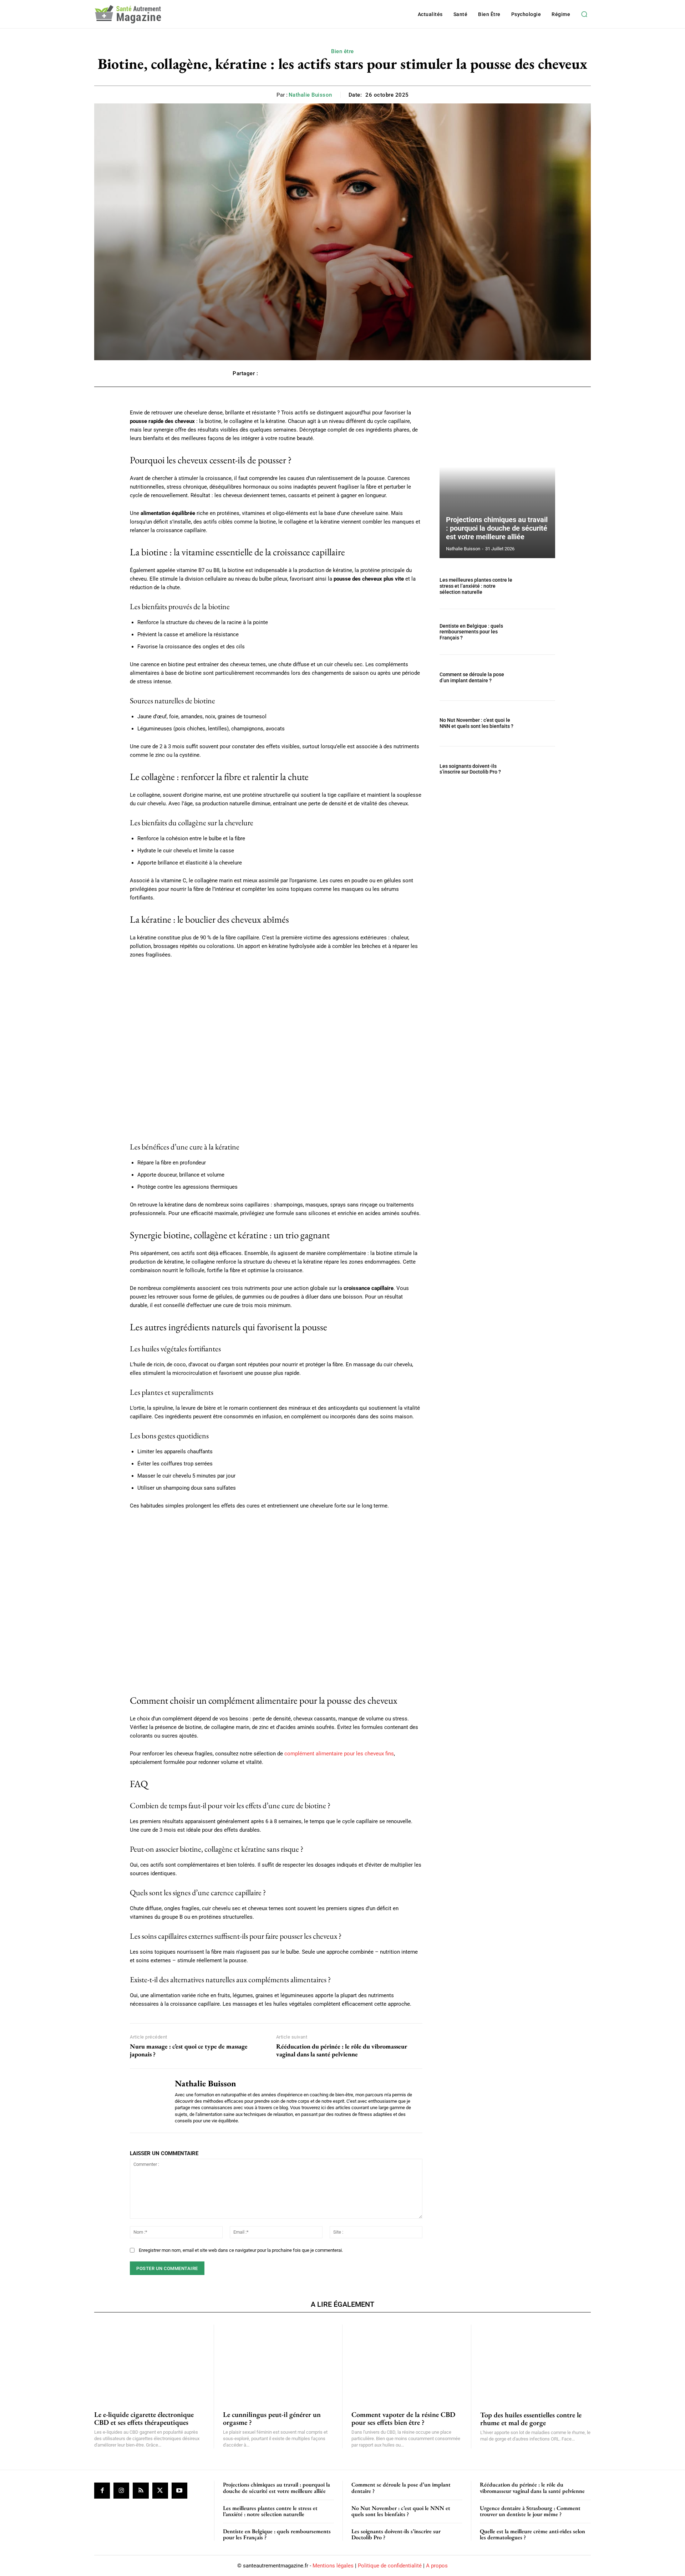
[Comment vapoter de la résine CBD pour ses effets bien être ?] (407, 2363)
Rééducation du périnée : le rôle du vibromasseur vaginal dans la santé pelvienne (342, 2050)
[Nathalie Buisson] (147, 2101)
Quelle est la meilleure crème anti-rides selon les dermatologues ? (532, 2534)
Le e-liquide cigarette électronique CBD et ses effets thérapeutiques (144, 2418)
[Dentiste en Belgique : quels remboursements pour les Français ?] (538, 632)
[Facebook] (102, 2490)
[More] (445, 373)
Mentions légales (333, 2566)
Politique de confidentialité (390, 2566)
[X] (160, 2490)
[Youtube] (179, 2490)
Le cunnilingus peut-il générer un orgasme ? (272, 2418)
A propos (437, 2566)
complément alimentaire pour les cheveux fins (339, 1754)
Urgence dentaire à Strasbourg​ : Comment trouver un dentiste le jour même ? (530, 2511)
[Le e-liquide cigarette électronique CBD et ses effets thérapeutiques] (149, 2363)
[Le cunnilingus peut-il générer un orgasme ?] (278, 2363)
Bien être (342, 51)
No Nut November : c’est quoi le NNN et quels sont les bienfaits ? (476, 723)
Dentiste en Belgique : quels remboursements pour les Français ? (471, 632)
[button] (584, 14)
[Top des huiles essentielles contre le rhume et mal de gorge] (536, 2363)
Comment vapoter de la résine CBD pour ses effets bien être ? (403, 2418)
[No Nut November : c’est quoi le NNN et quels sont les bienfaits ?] (538, 723)
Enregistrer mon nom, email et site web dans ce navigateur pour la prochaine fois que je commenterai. (241, 2250)
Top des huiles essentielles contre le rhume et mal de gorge (531, 2419)
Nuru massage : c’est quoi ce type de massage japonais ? (189, 2050)
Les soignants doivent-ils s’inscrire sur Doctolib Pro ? (470, 769)
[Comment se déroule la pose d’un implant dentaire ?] (538, 677)
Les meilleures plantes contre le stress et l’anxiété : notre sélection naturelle (476, 586)
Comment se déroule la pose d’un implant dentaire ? (472, 677)
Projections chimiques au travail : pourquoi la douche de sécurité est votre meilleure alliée (497, 528)
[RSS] (141, 2490)
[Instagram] (121, 2490)
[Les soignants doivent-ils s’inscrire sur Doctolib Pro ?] (538, 769)
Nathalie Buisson (310, 95)
